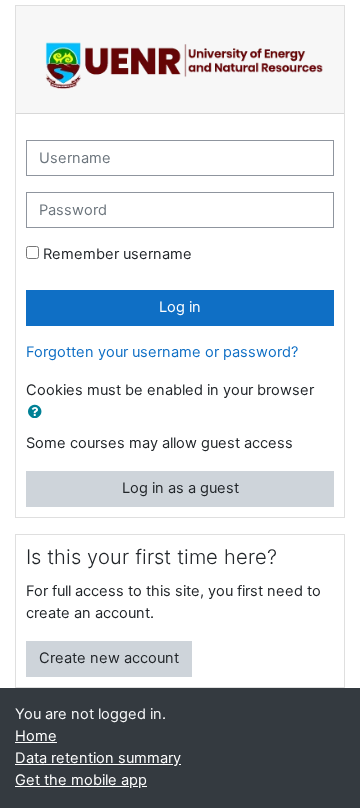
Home (36, 736)
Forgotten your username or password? (162, 352)
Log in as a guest (180, 488)
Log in (180, 307)
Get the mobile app (81, 780)
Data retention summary (98, 758)
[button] (39, 413)
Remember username (117, 254)
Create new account (109, 658)
